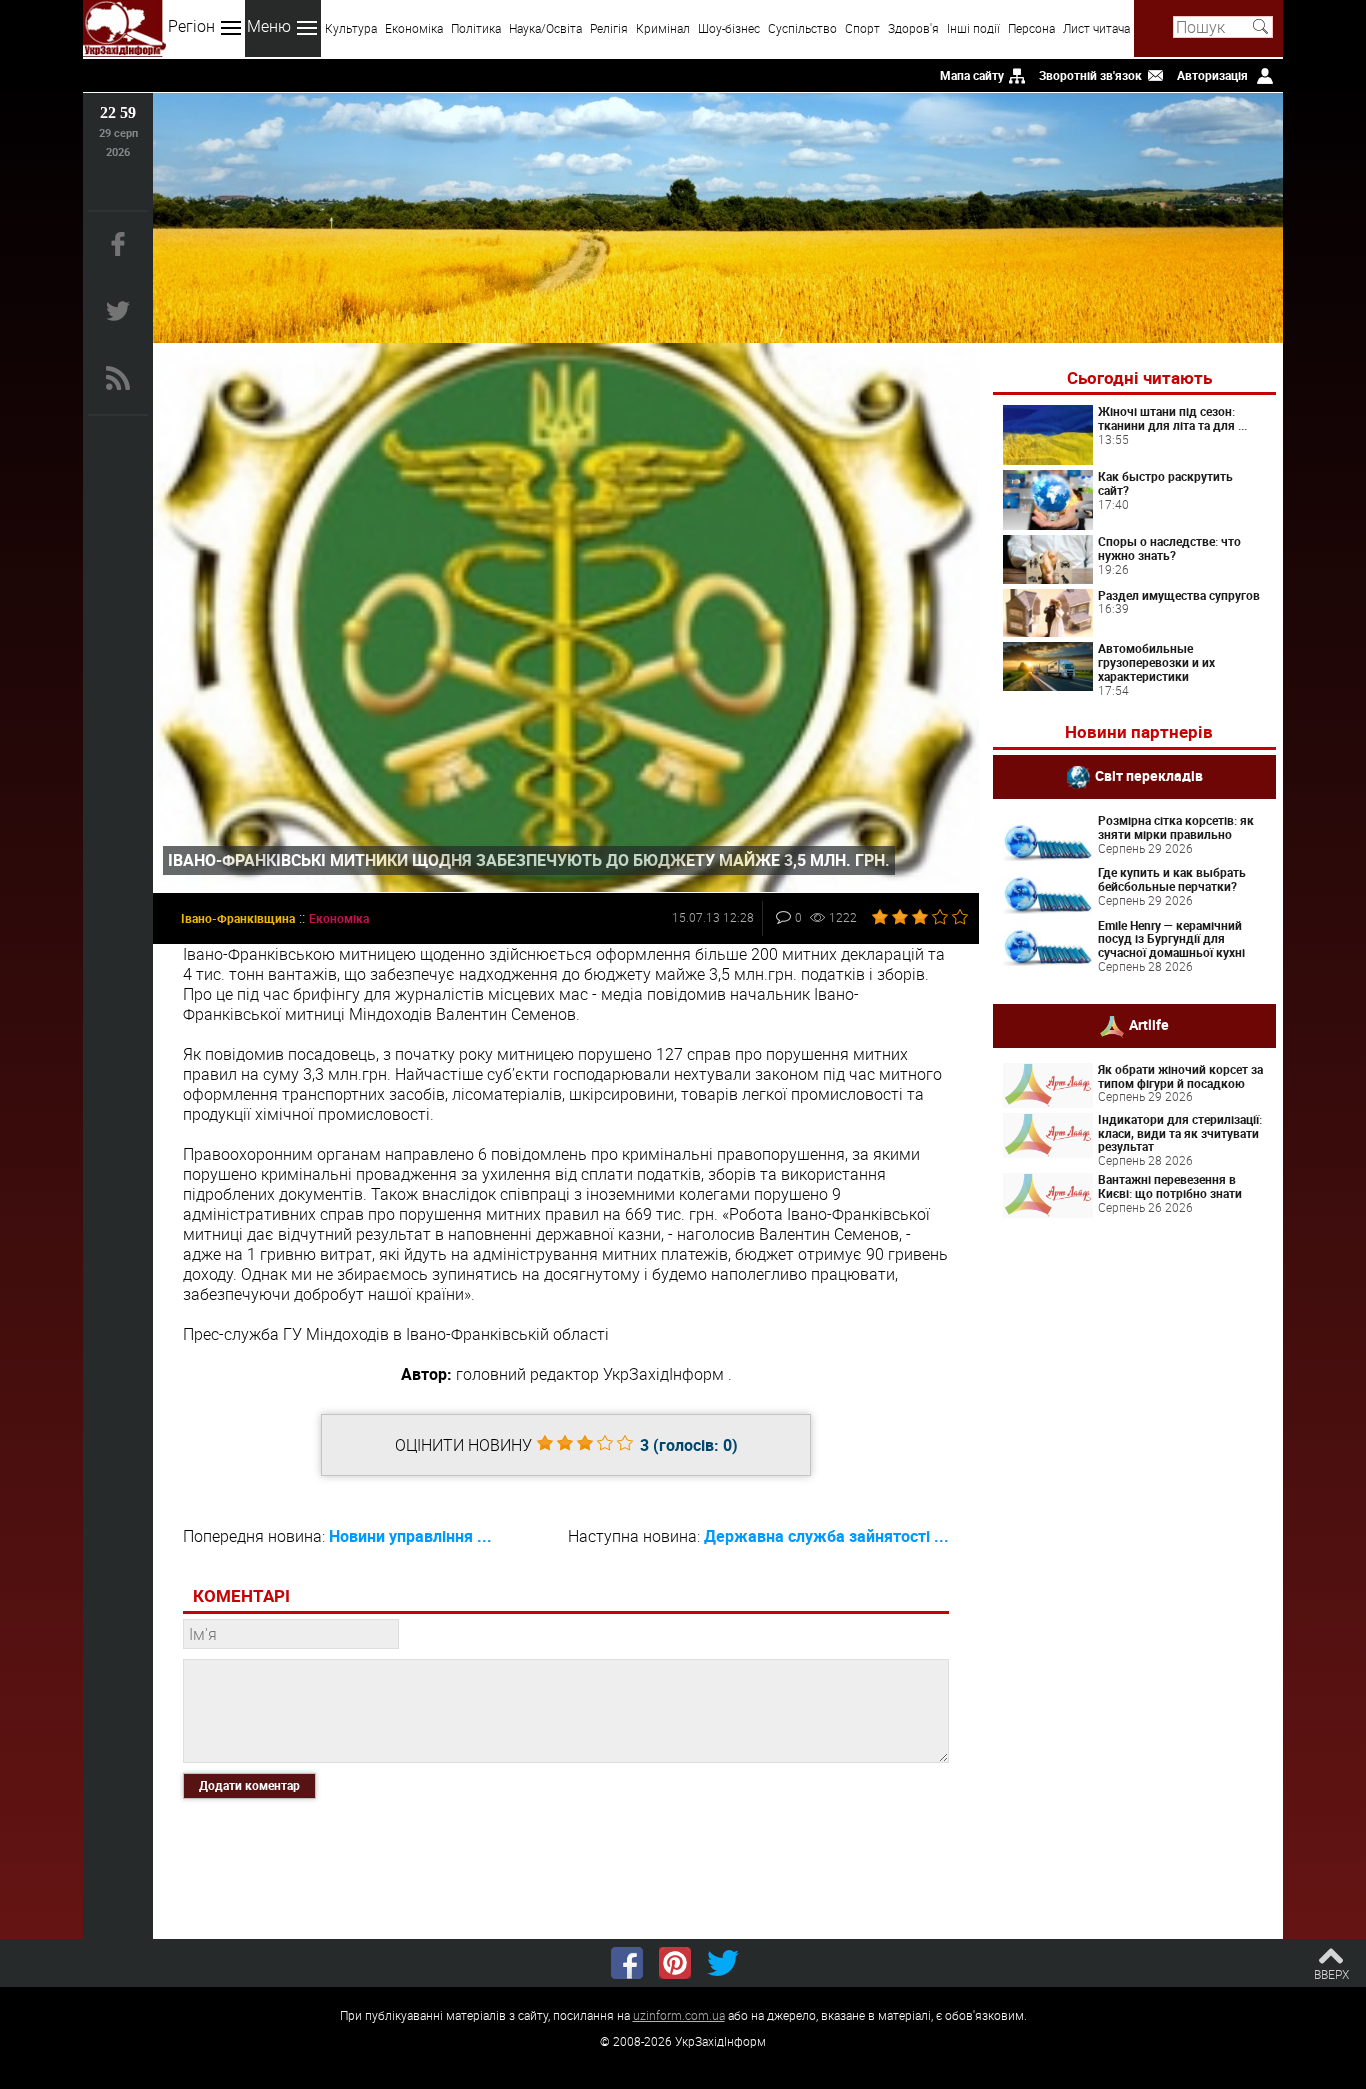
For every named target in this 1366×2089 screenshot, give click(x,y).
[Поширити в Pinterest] (675, 1963)
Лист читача (1096, 28)
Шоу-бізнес (729, 28)
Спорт (862, 28)
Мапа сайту (972, 75)
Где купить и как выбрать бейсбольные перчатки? (1172, 879)
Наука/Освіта (545, 28)
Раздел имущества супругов (1179, 595)
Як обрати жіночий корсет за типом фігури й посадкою (1180, 1076)
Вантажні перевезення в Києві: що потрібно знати (1170, 1186)
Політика (476, 28)
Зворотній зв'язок (1090, 75)
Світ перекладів (1149, 775)
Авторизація (1212, 75)
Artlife (1149, 1024)
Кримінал (663, 28)
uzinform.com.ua (679, 2015)
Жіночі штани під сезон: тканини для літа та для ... (1172, 418)
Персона (1031, 28)
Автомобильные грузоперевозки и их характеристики (1156, 662)
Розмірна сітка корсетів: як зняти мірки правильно (1176, 827)
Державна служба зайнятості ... (826, 1536)
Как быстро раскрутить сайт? (1165, 483)
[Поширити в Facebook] (627, 1963)
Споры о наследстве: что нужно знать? (1169, 548)
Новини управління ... (410, 1536)
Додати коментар (249, 1785)
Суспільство (802, 28)
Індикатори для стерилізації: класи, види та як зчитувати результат (1180, 1133)
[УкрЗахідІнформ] (124, 28)
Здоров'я (913, 28)
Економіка (414, 28)
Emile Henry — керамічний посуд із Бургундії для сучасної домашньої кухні (1171, 939)
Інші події (973, 28)
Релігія (609, 28)
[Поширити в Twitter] (723, 1963)
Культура (351, 28)
